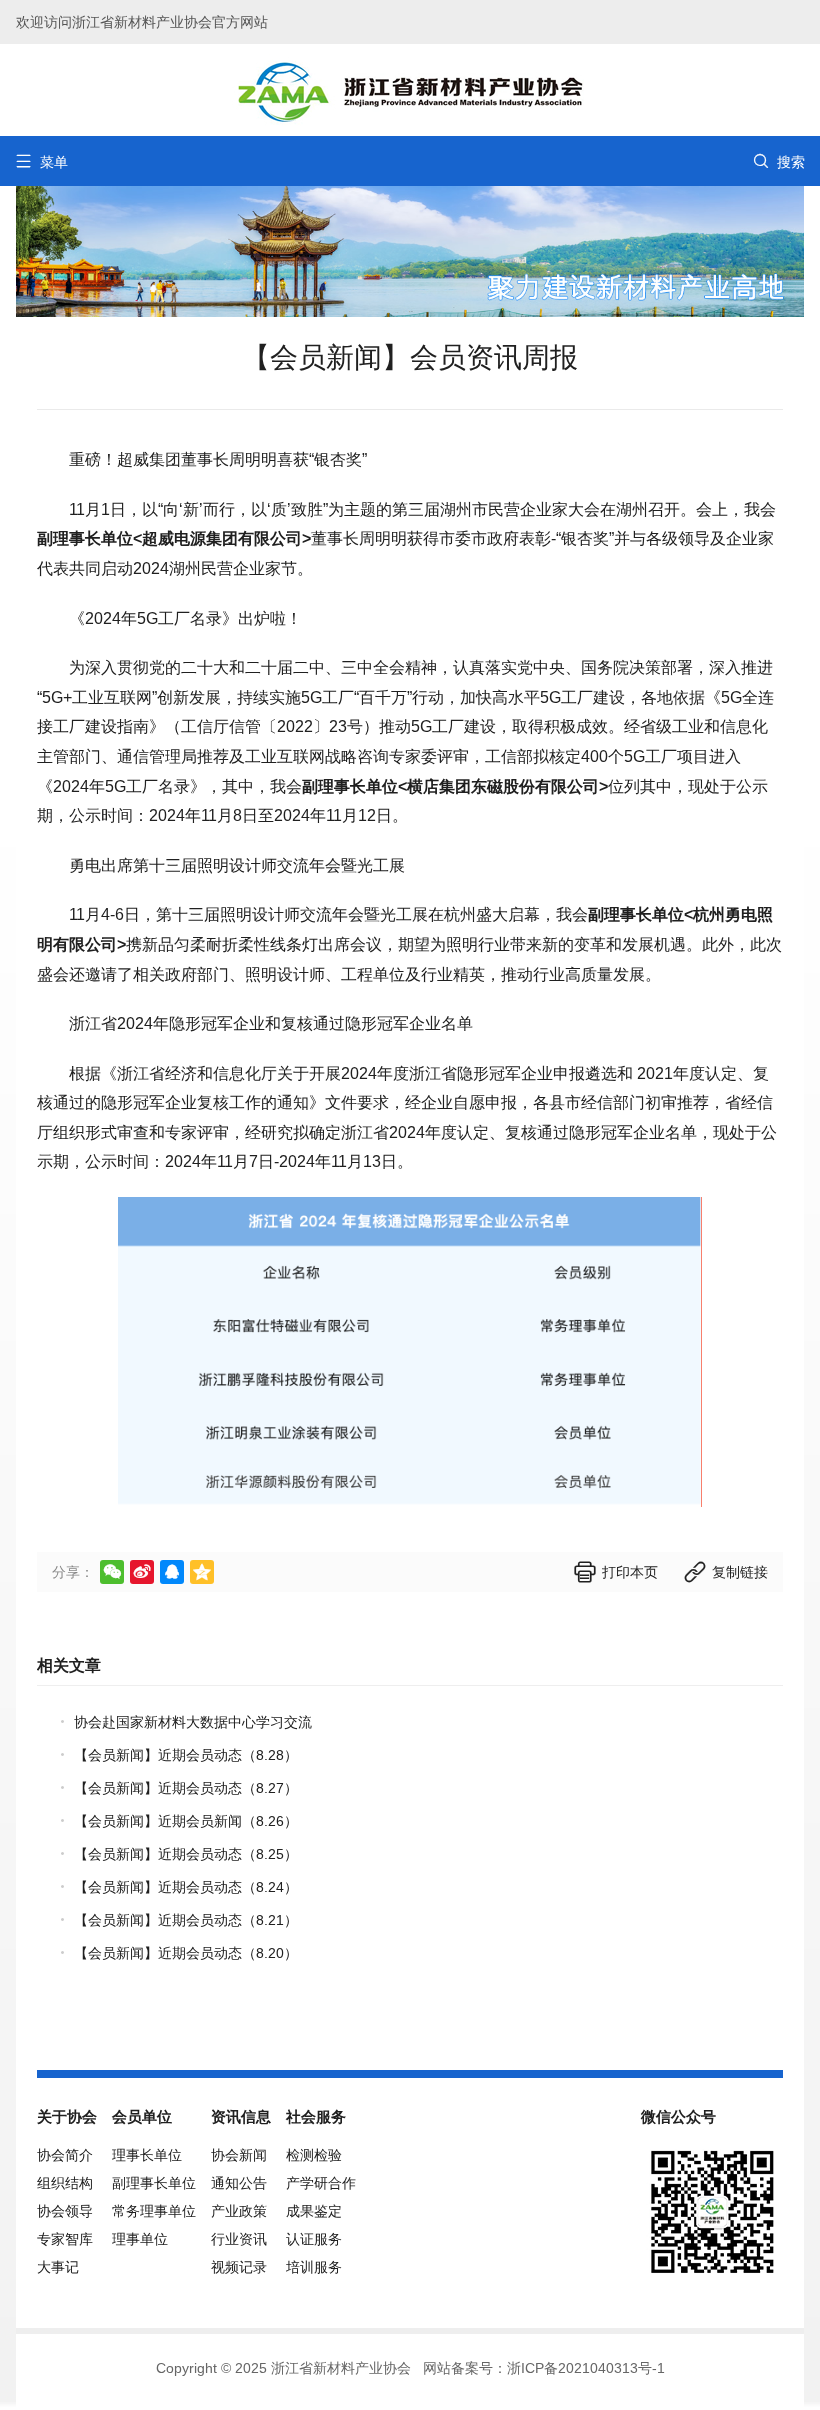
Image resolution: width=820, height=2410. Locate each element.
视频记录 (239, 2267)
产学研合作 (321, 2183)
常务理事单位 (154, 2211)
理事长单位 (147, 2155)
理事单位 (140, 2239)
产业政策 (239, 2211)
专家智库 (65, 2239)
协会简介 (65, 2155)
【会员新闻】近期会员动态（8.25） (186, 1854)
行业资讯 (239, 2239)
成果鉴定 (314, 2211)
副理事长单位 (154, 2183)
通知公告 (239, 2183)
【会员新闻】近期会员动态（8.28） (186, 1755)
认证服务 (314, 2239)
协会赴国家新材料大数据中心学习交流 (193, 1722)
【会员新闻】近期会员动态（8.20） (186, 1953)
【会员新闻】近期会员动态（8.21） (186, 1920)
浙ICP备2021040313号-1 (586, 2368)
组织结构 (65, 2183)
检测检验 (314, 2155)
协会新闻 (239, 2155)
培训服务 (314, 2267)
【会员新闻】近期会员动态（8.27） (186, 1788)
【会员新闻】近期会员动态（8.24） (186, 1887)
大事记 (58, 2267)
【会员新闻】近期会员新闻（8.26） (186, 1821)
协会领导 (65, 2211)
